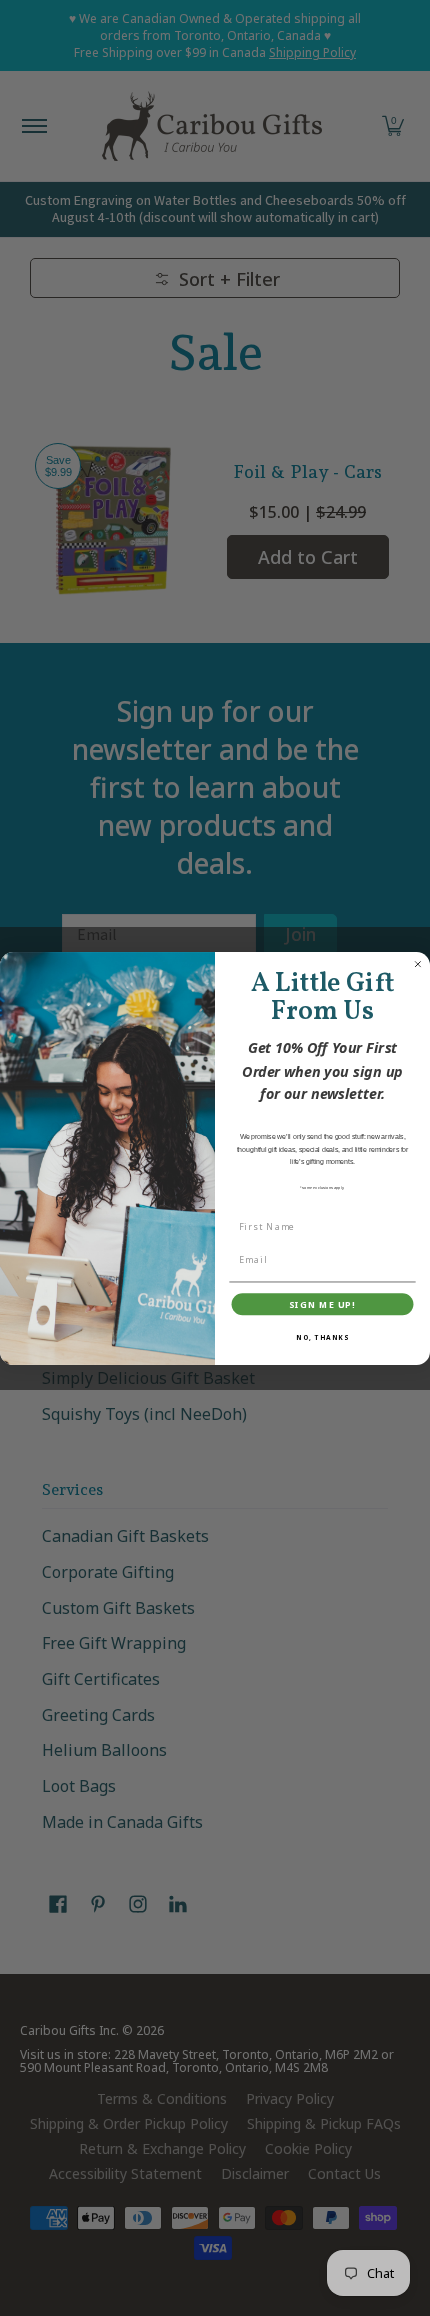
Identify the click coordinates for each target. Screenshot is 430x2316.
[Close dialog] (417, 963)
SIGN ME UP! (322, 1304)
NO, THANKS (322, 1336)
